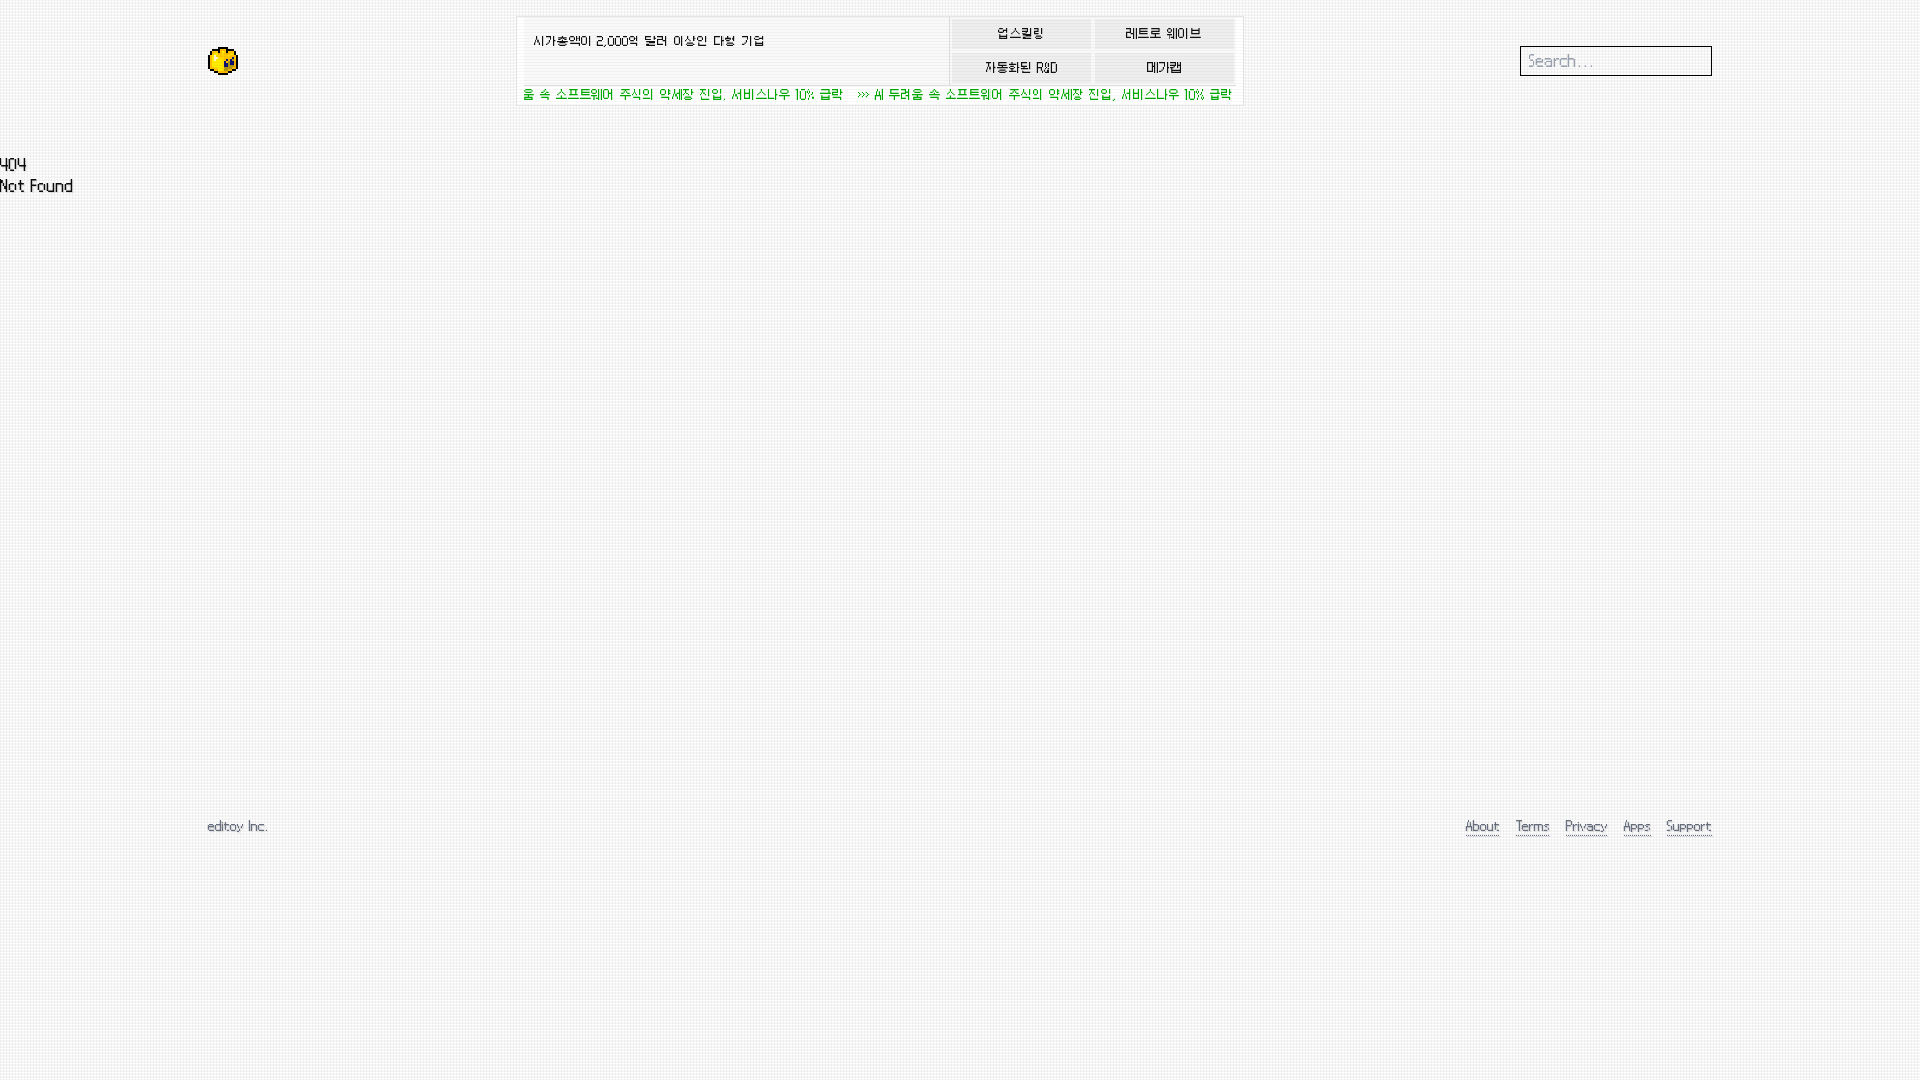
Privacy (1587, 825)
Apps (1637, 825)
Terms (1533, 825)
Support (1689, 825)
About (1483, 825)
